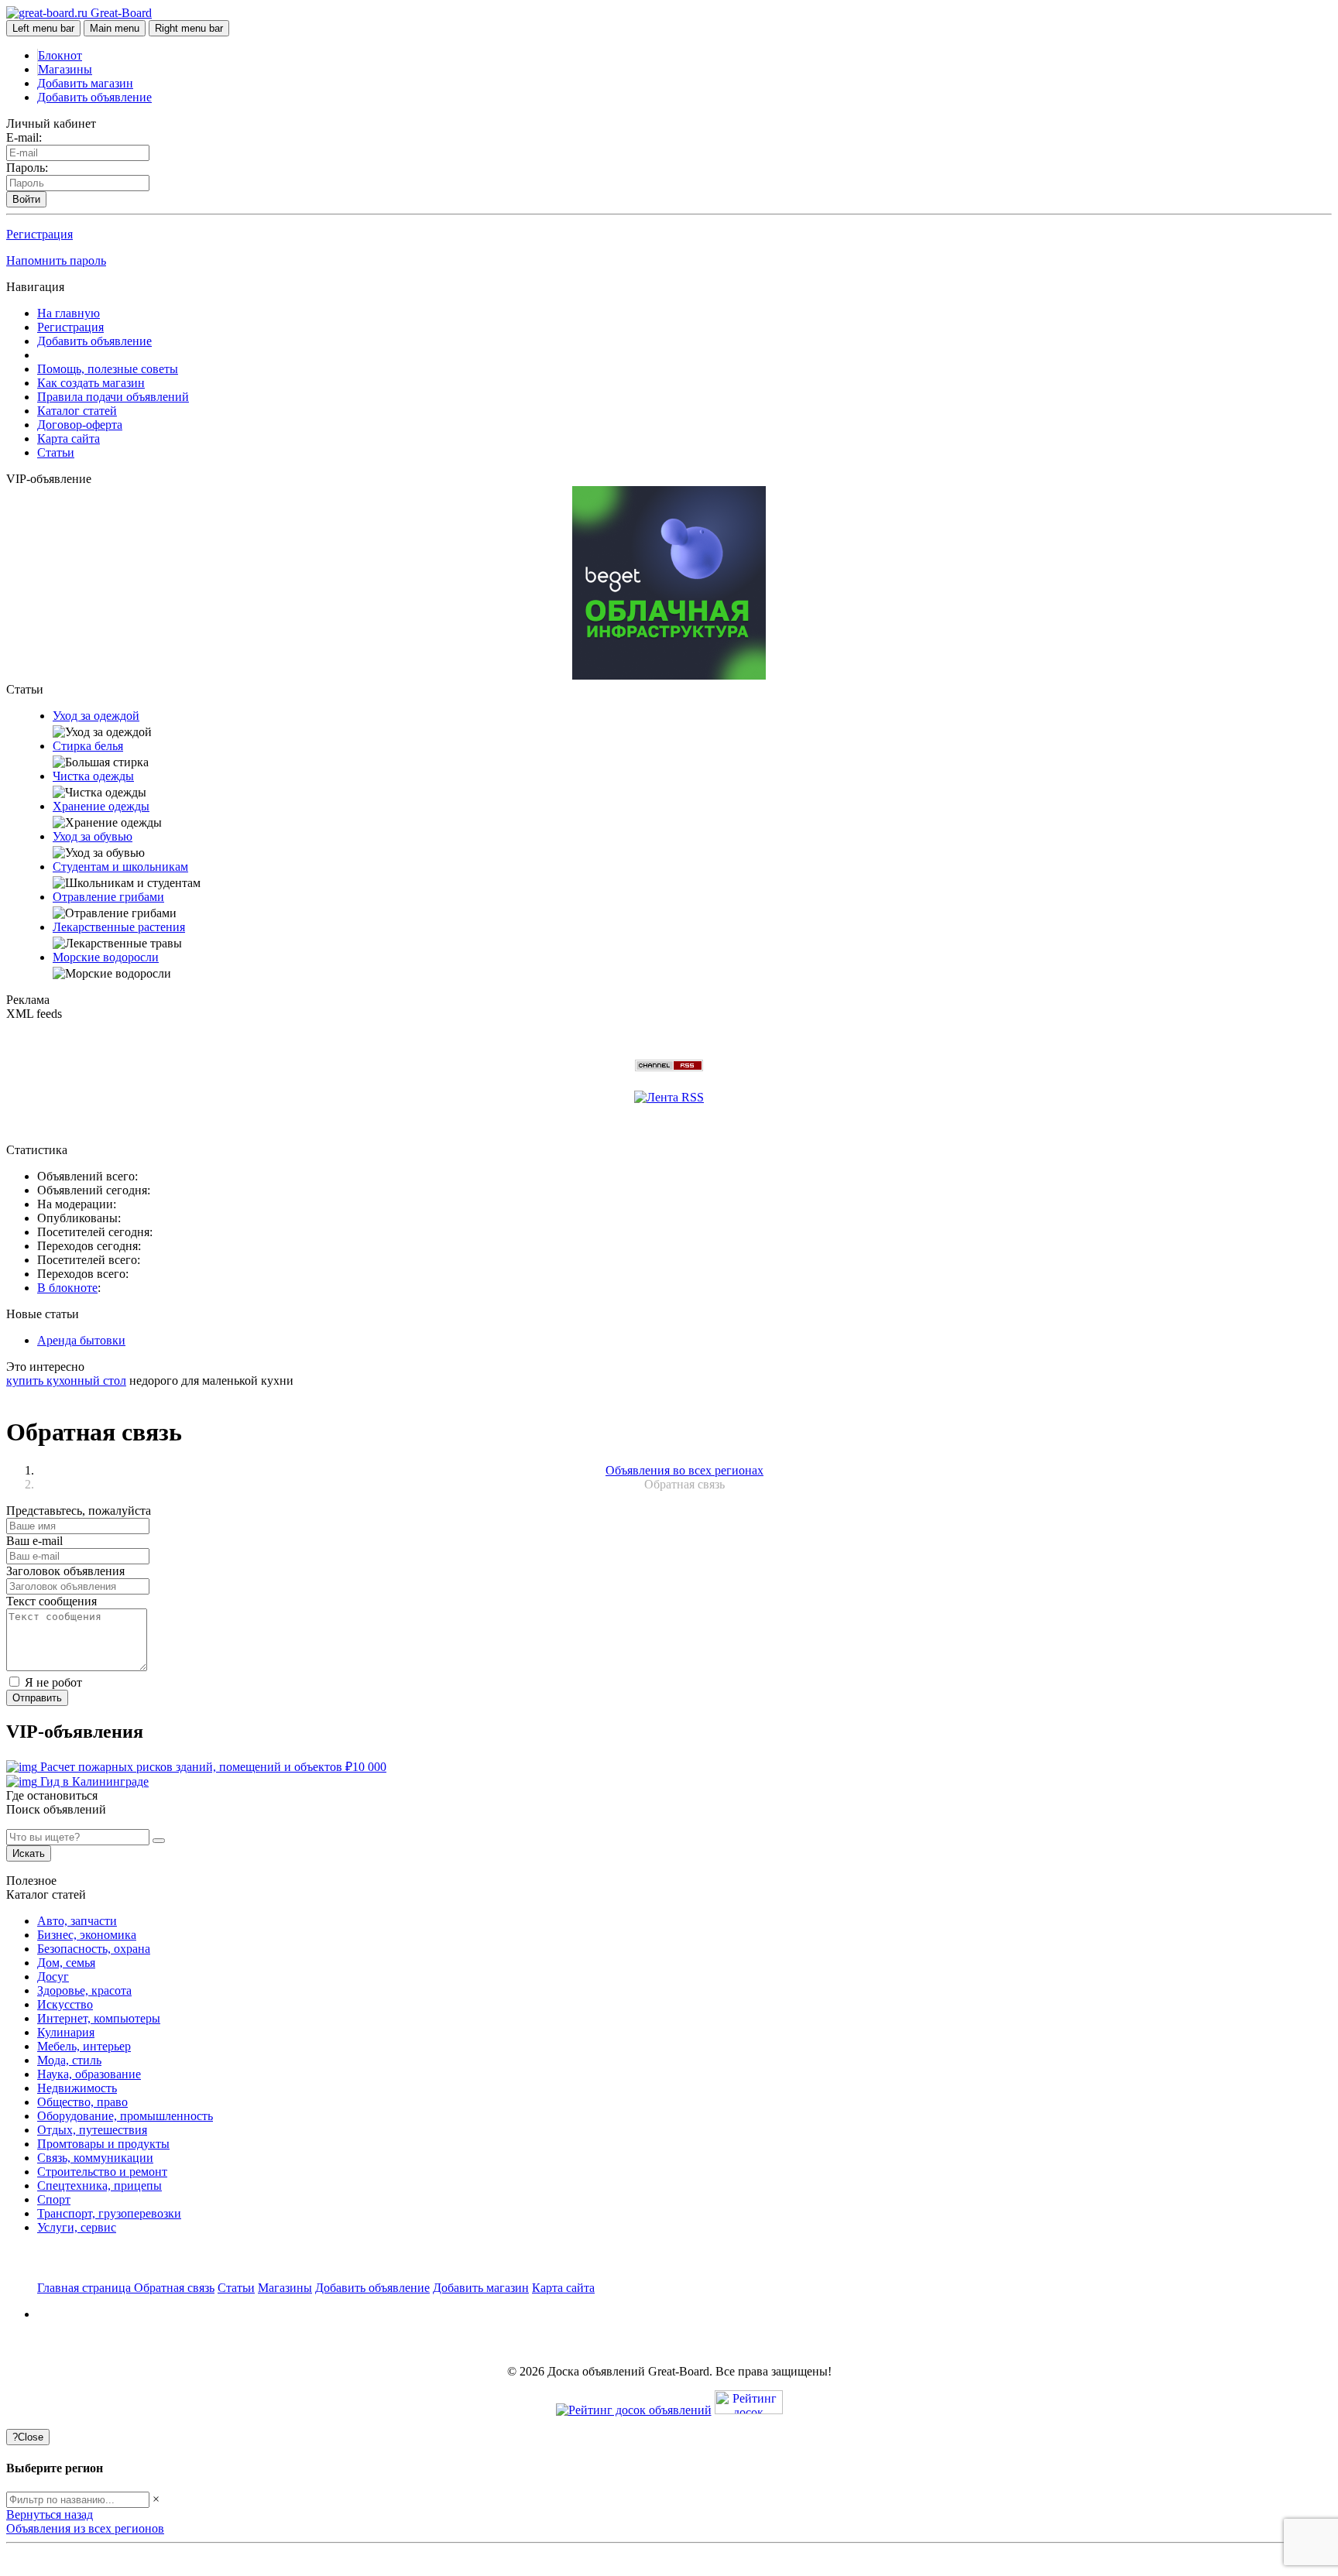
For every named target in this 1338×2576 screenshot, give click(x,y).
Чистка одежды (93, 776)
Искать (29, 1853)
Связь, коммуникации (95, 2158)
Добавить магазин (85, 83)
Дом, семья (66, 1963)
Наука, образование (89, 2074)
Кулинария (66, 2032)
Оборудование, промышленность (125, 2116)
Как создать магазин (91, 383)
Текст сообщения (51, 1601)
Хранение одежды (101, 806)
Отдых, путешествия (92, 2130)
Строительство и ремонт (102, 2172)
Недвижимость (77, 2088)
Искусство (65, 2004)
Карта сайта (69, 438)
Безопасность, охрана (94, 1949)
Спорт (54, 2199)
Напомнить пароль (56, 260)
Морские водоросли (106, 957)
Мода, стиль (69, 2060)
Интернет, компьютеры (99, 2018)
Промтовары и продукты (103, 2144)
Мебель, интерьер (84, 2046)
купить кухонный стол (66, 1380)
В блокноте (67, 1288)
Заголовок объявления (65, 1571)
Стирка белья (88, 746)
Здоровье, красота (84, 1990)
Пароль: (27, 168)
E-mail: (24, 137)
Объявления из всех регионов (85, 2528)
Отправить (37, 1698)
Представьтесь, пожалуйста (79, 1511)
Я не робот (52, 1682)
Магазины (65, 69)
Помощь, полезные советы (108, 369)
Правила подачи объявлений (113, 397)
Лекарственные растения (119, 927)
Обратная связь (174, 2288)
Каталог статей (77, 411)
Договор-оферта (80, 425)
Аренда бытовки (81, 1340)
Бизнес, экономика (87, 1935)
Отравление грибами (108, 897)
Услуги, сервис (77, 2227)
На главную (69, 313)
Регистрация (39, 234)
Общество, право (82, 2102)
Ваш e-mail (34, 1541)
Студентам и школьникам (120, 867)
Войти (26, 199)
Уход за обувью (93, 836)
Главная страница (86, 2288)
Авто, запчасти (77, 1921)
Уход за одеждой (96, 716)
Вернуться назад (50, 2514)
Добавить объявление (94, 97)
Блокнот (60, 55)
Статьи (56, 452)
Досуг (53, 1977)
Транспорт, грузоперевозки (109, 2213)
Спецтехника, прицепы (99, 2185)
